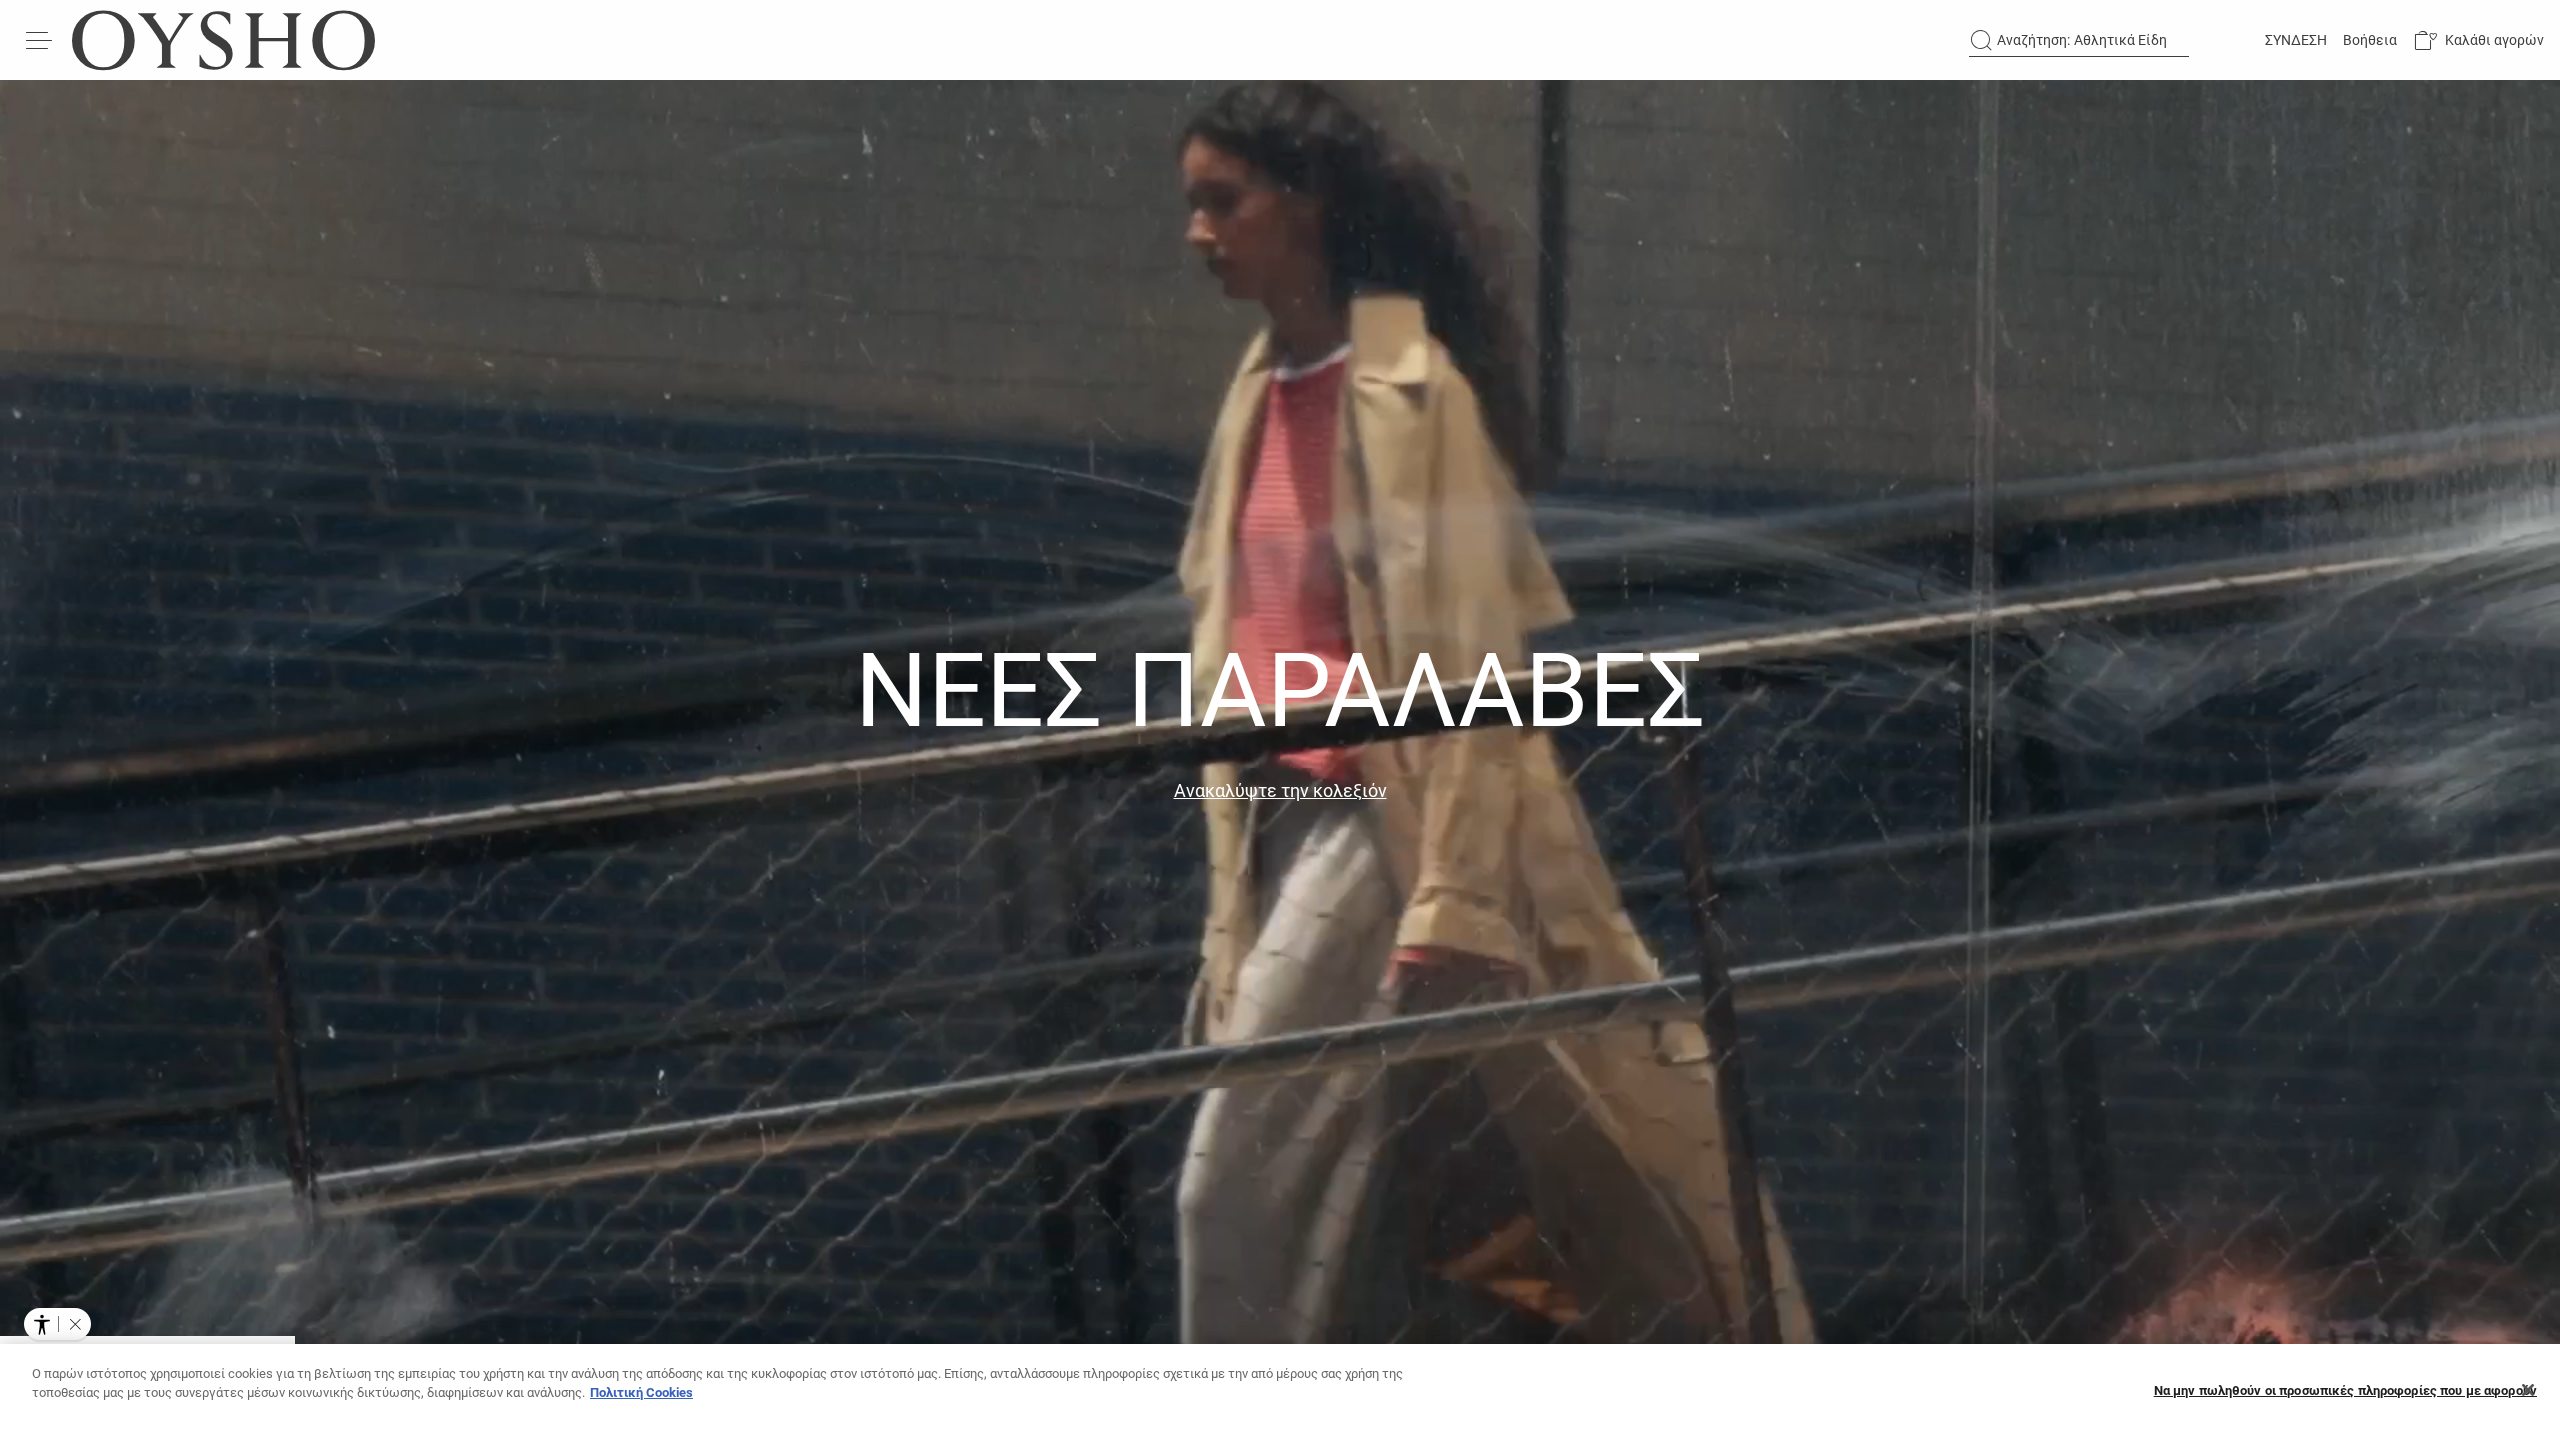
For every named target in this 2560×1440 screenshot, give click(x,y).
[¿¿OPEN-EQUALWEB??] (57, 1324)
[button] (2478, 40)
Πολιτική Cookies (641, 1392)
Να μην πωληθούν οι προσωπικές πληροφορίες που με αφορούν (2345, 1390)
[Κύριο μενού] (40, 40)
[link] (2294, 40)
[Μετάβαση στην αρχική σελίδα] (223, 40)
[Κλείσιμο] (2528, 1390)
